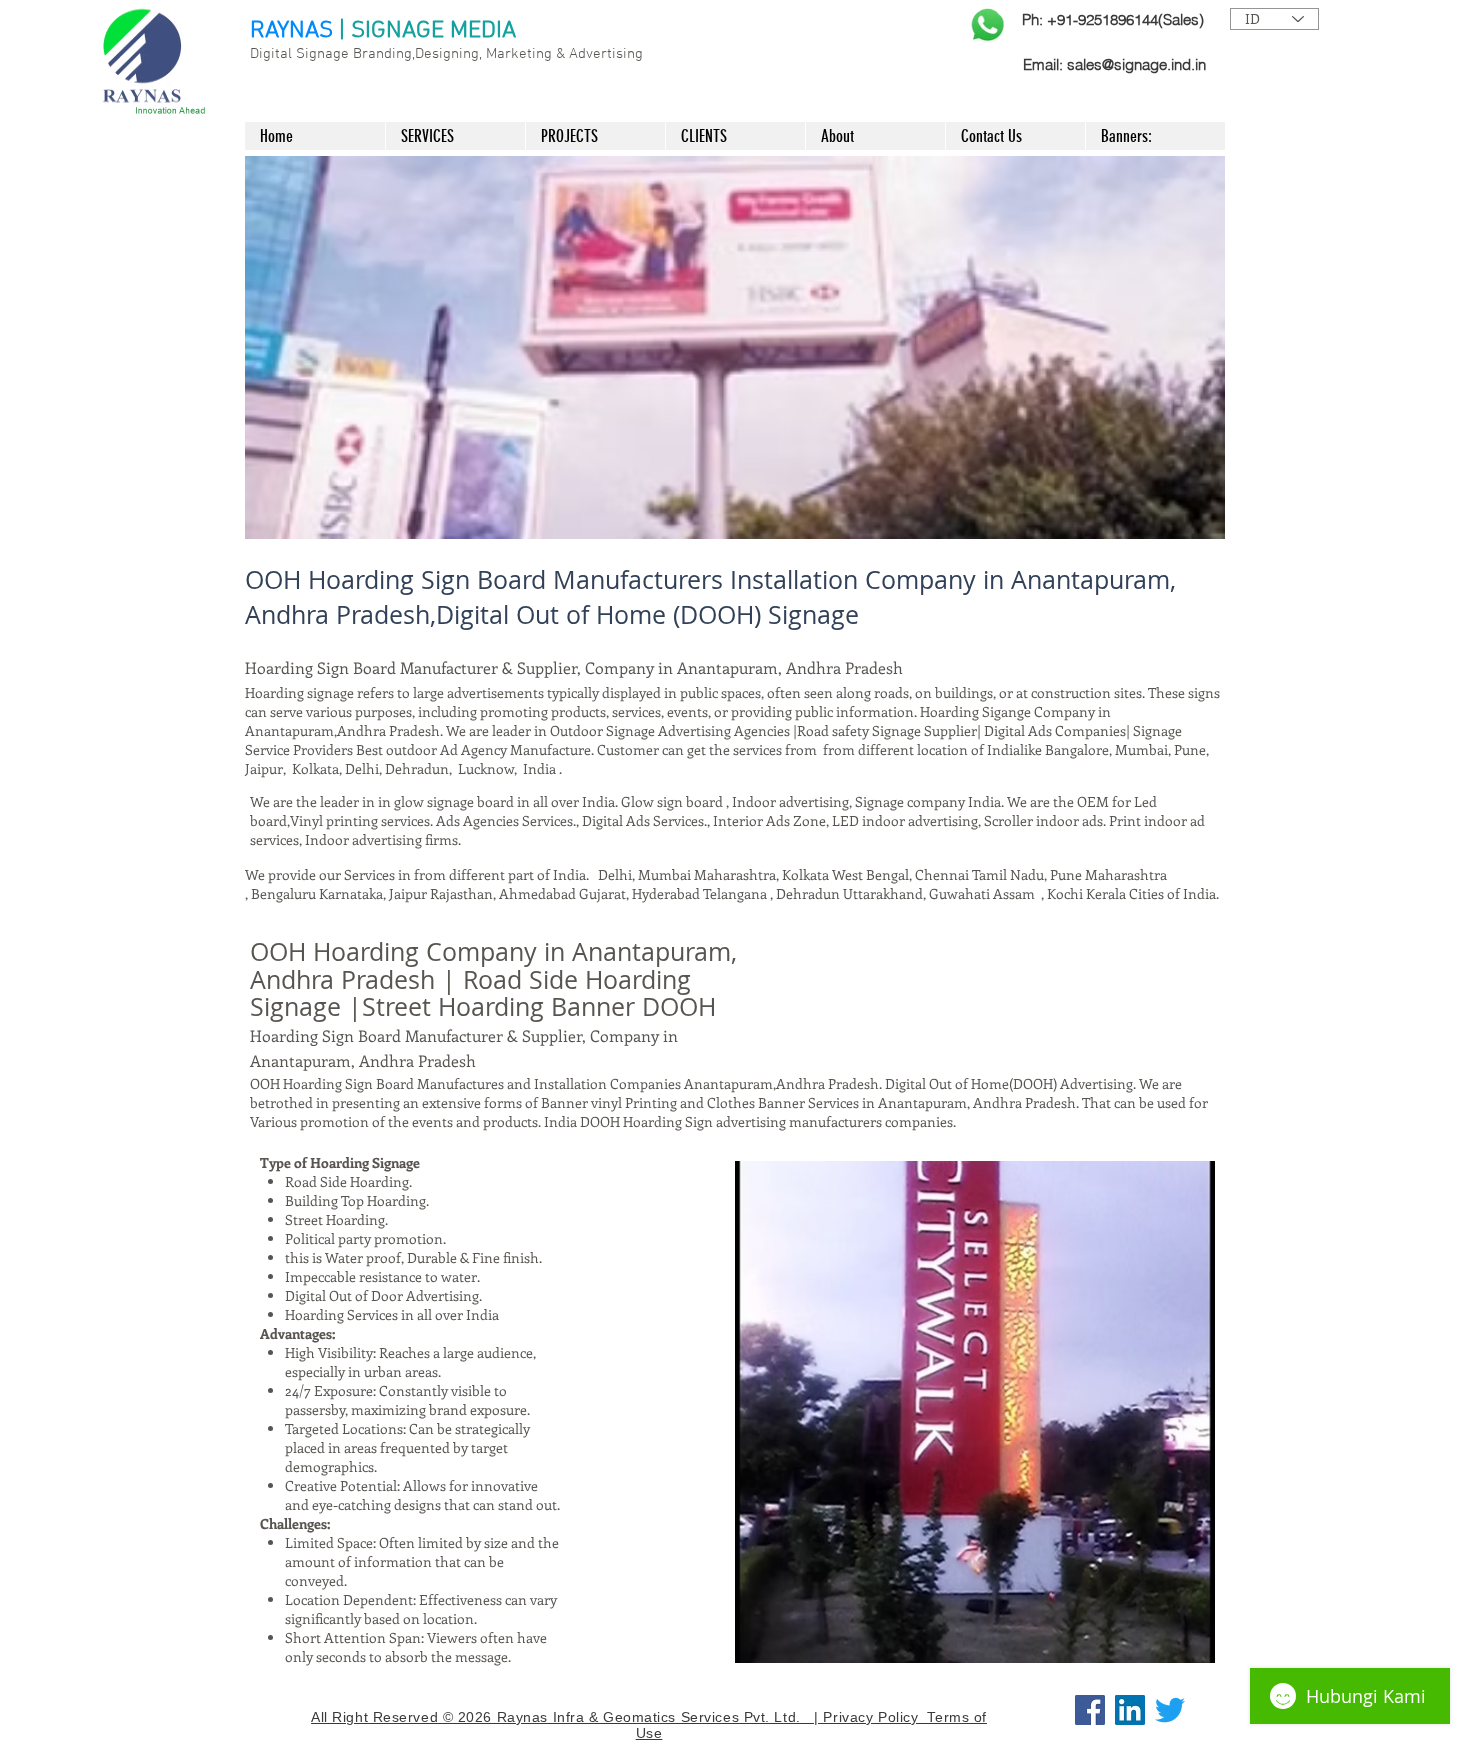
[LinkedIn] (1130, 1710)
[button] (735, 347)
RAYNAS (291, 31)
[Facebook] (1090, 1710)
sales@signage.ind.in (1136, 64)
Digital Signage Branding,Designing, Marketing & (409, 54)
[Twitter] (1170, 1710)
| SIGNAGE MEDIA (427, 31)
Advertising (606, 54)
